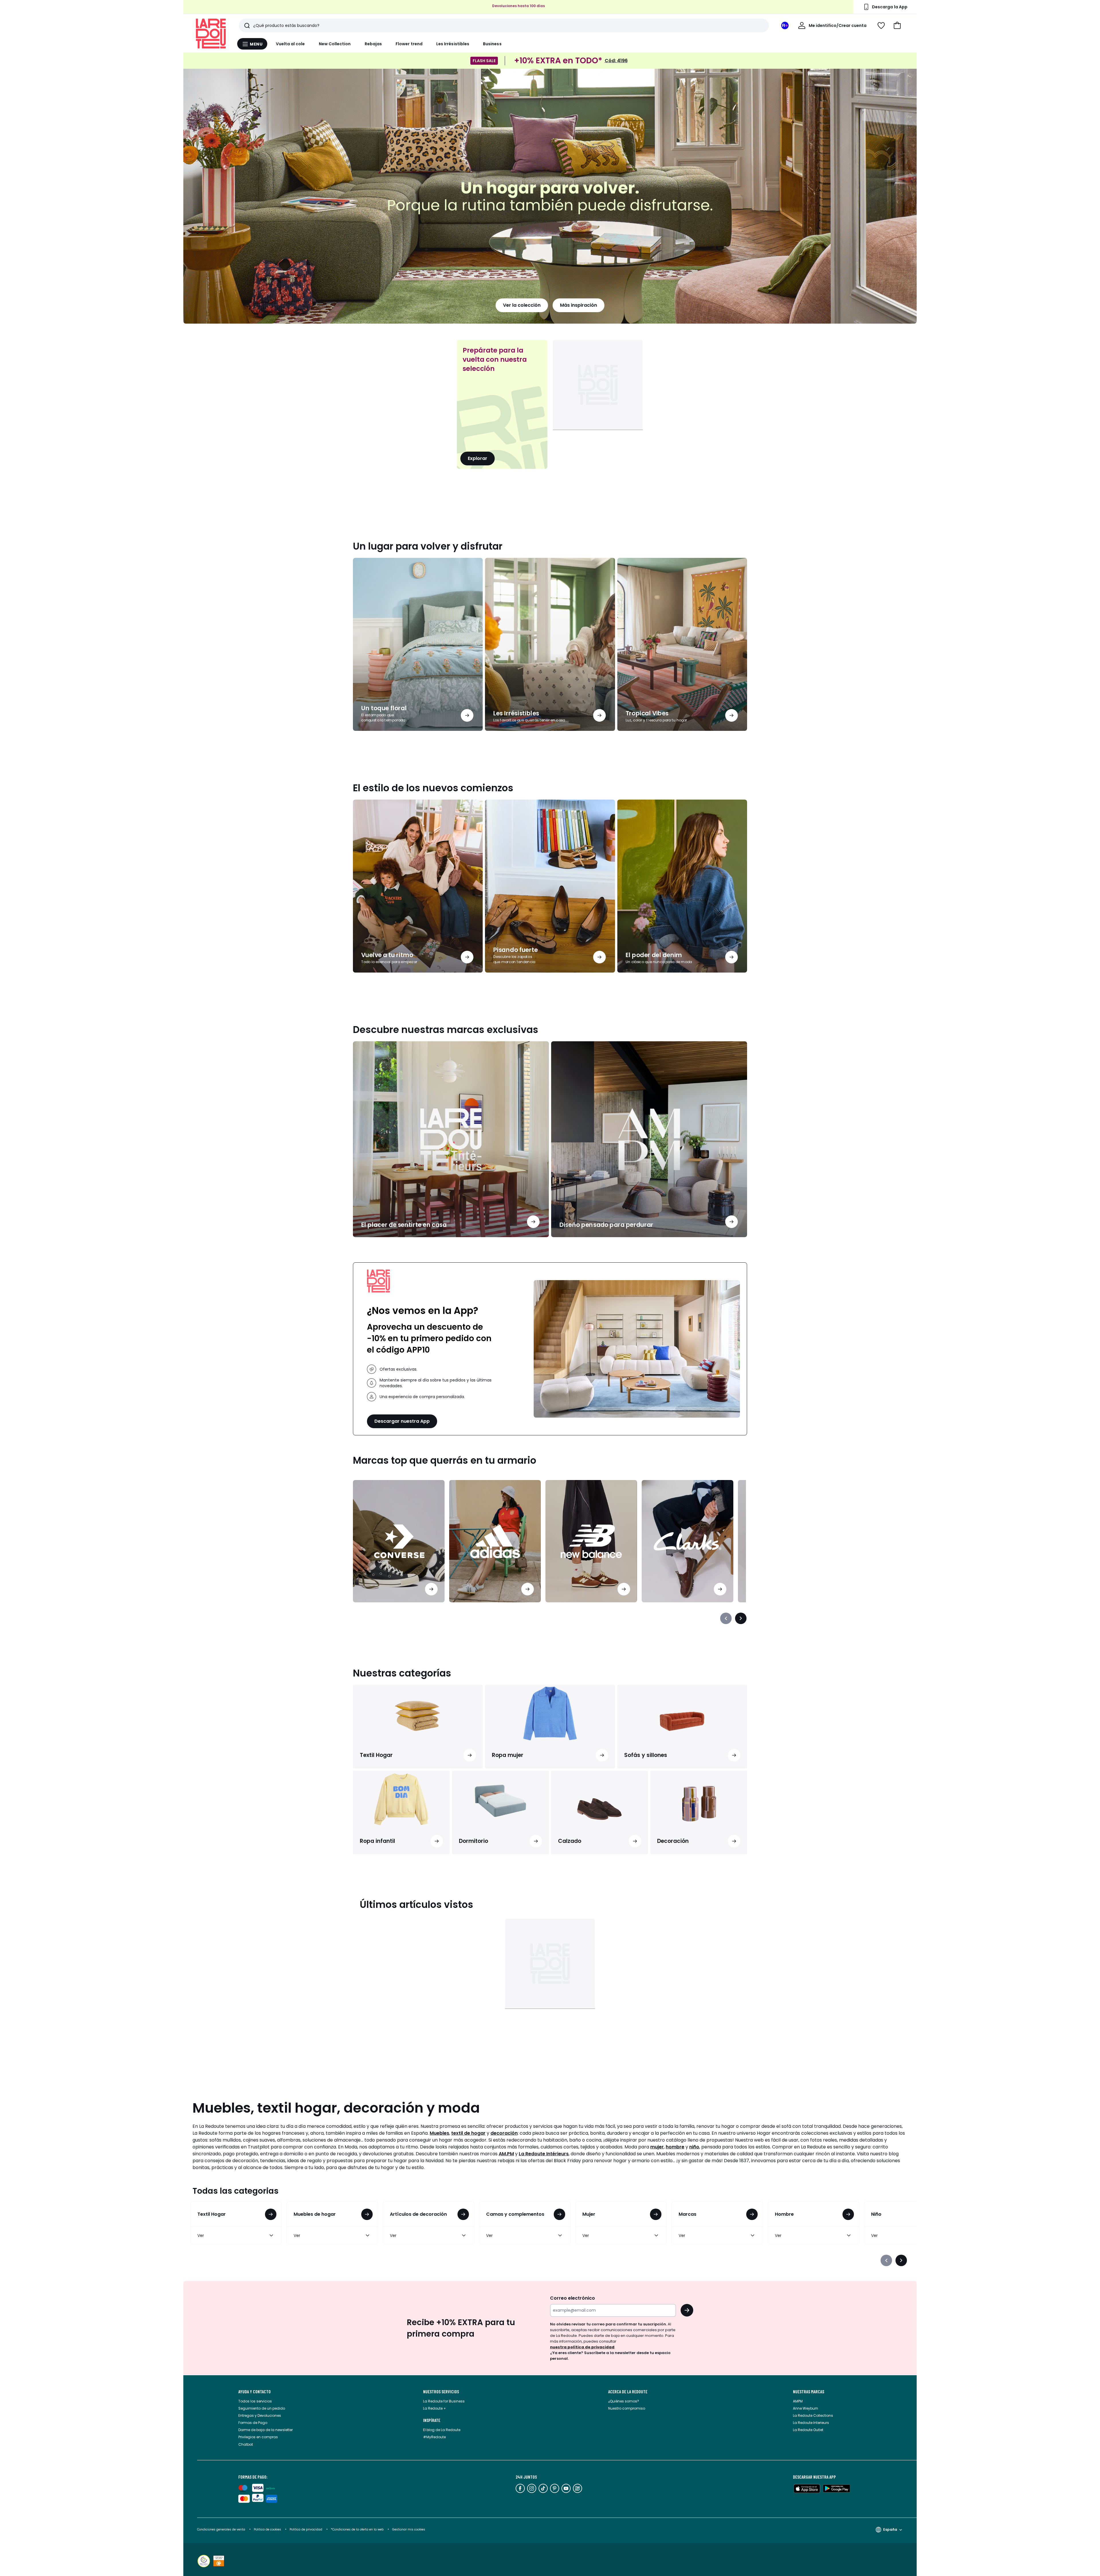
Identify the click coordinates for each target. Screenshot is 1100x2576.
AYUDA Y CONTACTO (255, 2392)
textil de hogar (468, 2133)
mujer (657, 2147)
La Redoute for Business (444, 2401)
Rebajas (373, 44)
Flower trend (409, 44)
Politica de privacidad (306, 2529)
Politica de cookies (267, 2529)
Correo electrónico (572, 2298)
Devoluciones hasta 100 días (518, 7)
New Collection (335, 44)
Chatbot (246, 2444)
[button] (897, 25)
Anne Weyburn (806, 2408)
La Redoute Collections (813, 2415)
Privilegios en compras (258, 2437)
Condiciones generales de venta (222, 2529)
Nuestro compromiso (627, 2408)
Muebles (439, 2133)
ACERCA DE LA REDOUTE (628, 2392)
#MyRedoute (434, 2437)
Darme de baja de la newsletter (266, 2430)
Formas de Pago (253, 2423)
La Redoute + (435, 2408)
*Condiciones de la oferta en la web (357, 2529)
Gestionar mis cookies (409, 2529)
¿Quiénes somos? (624, 2401)
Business (492, 44)
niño (694, 2147)
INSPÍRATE (432, 2420)
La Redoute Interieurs (811, 2423)
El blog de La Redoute (442, 2430)
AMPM (798, 2401)
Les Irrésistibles (453, 44)
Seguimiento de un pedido (262, 2408)
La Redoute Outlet (808, 2430)
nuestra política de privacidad (582, 2347)
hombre (675, 2147)
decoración (504, 2133)
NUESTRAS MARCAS (809, 2392)
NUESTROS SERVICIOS (441, 2392)
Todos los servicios (255, 2401)
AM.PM (506, 2154)
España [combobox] (890, 2529)
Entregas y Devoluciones (260, 2415)
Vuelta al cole (290, 44)
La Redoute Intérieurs (544, 2154)
